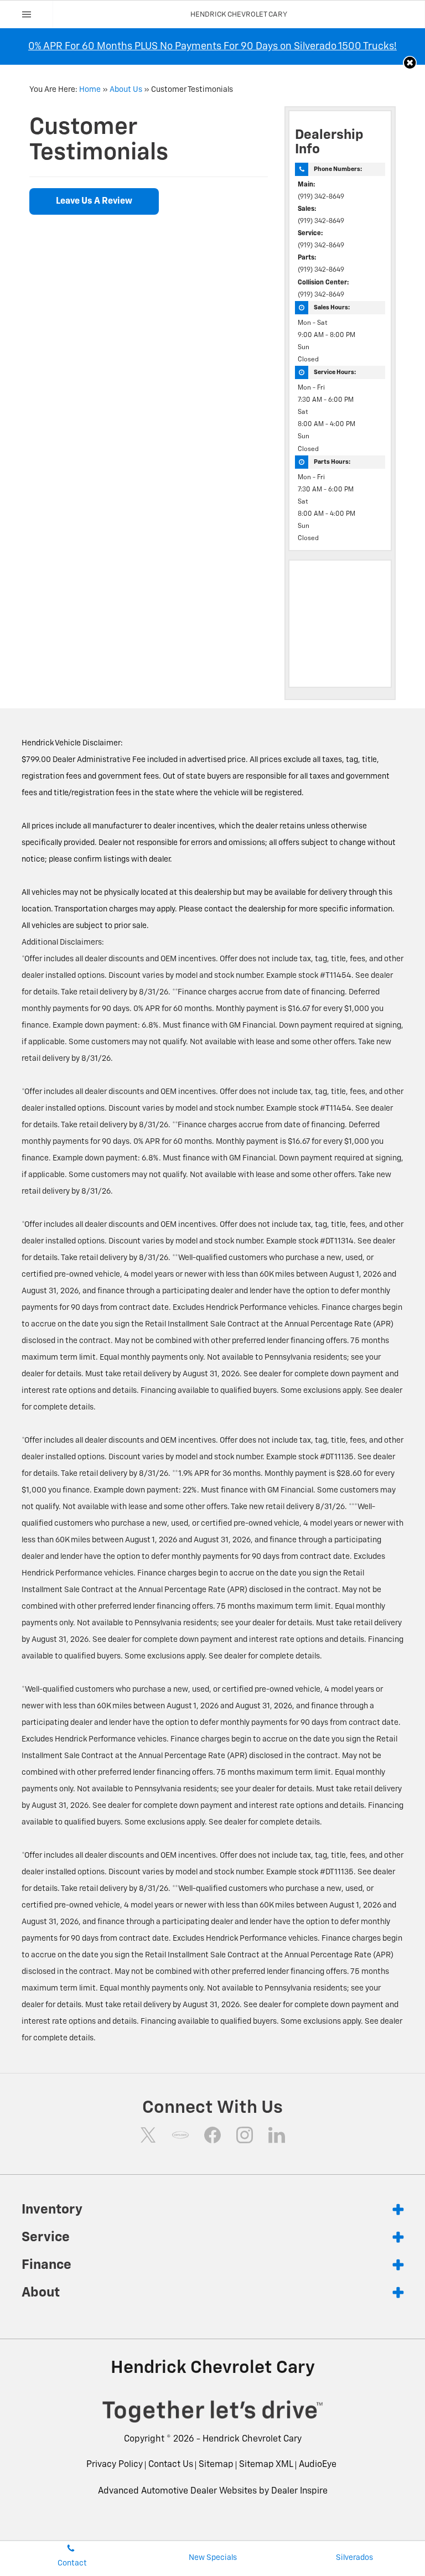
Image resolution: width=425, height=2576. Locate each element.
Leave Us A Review (94, 201)
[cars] (180, 2135)
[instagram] (245, 2135)
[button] (410, 63)
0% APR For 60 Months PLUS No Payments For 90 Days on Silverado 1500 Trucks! (212, 46)
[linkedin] (277, 2135)
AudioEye (318, 2465)
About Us (126, 90)
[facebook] (212, 2135)
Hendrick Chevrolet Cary (252, 2439)
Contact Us (171, 2465)
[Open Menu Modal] (27, 14)
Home (90, 90)
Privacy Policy (115, 2465)
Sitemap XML (266, 2465)
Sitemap (216, 2465)
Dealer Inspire (299, 2491)
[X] (148, 2135)
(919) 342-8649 (321, 197)
